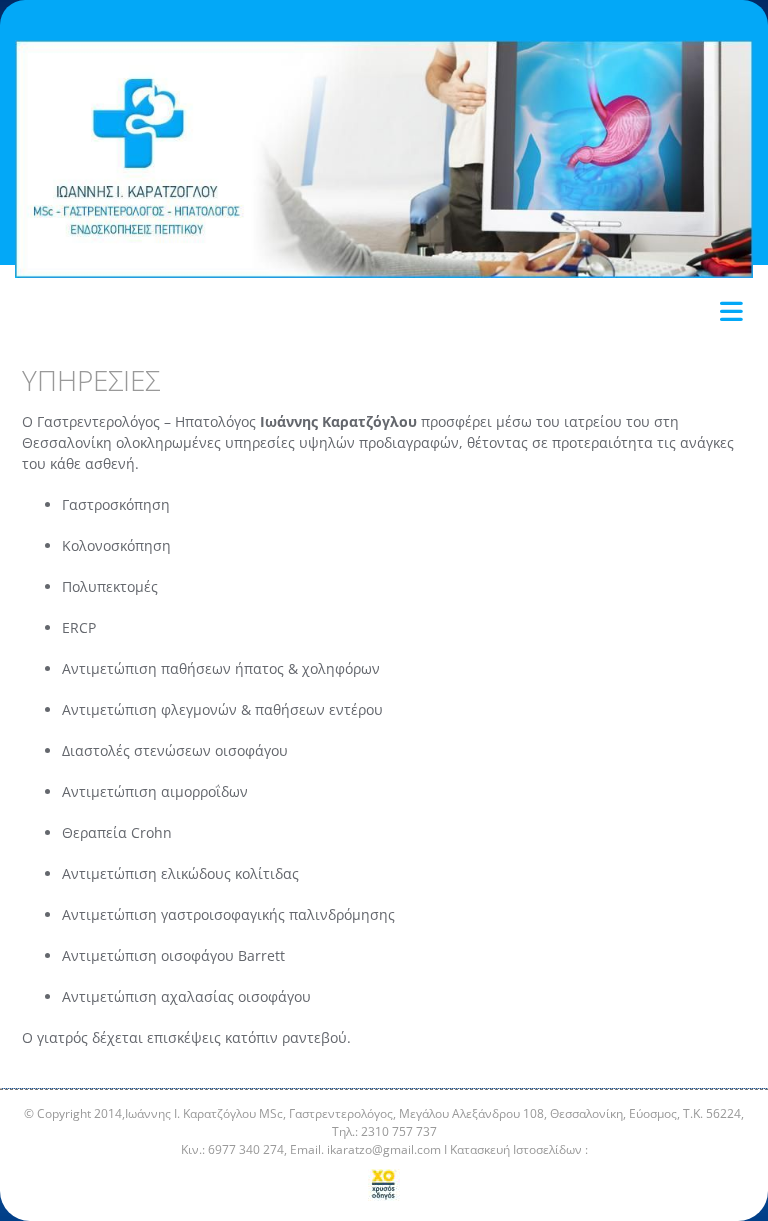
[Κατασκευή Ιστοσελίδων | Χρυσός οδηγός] (384, 1185)
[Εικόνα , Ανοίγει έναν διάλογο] (384, 159)
